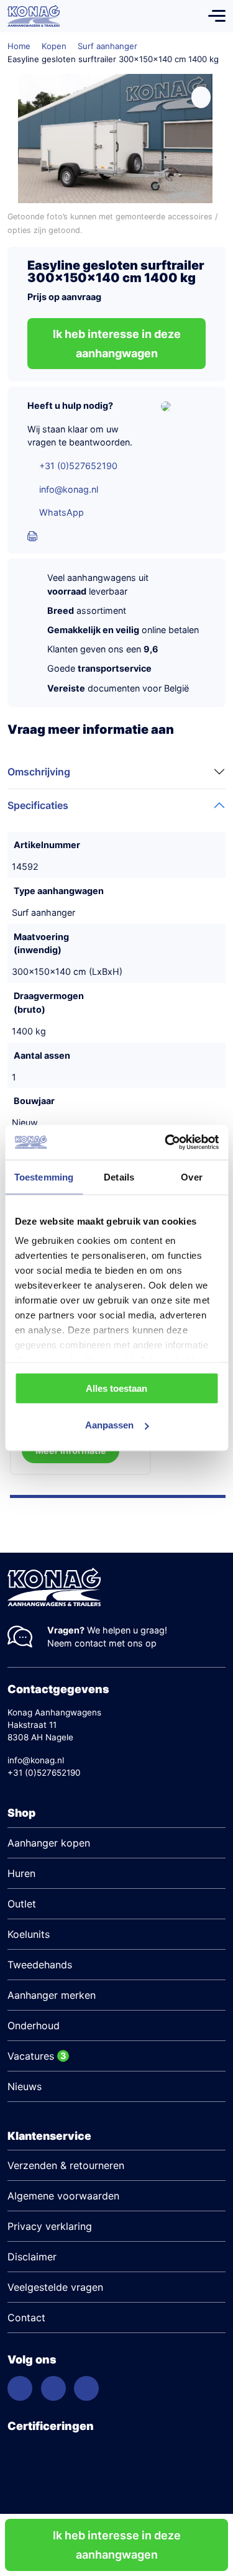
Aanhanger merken (52, 1995)
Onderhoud (34, 2026)
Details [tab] (119, 1176)
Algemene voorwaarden (63, 2196)
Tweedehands (40, 1965)
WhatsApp (62, 512)
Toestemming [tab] (44, 1176)
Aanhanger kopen (49, 1843)
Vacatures (31, 2056)
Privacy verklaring (50, 2226)
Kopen (54, 46)
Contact (26, 2318)
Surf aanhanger (107, 46)
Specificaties (38, 805)
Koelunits (29, 1934)
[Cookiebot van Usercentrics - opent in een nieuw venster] (166, 1143)
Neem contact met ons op (102, 1643)
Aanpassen (109, 1425)
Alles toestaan (116, 1388)
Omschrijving (39, 772)
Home (19, 46)
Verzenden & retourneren (66, 2165)
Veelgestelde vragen (55, 2287)
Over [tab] (191, 1176)
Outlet (22, 1904)
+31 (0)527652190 (78, 466)
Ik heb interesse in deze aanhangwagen (117, 2545)
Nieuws (25, 2086)
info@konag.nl (69, 489)
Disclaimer (32, 2257)
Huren (21, 1873)
